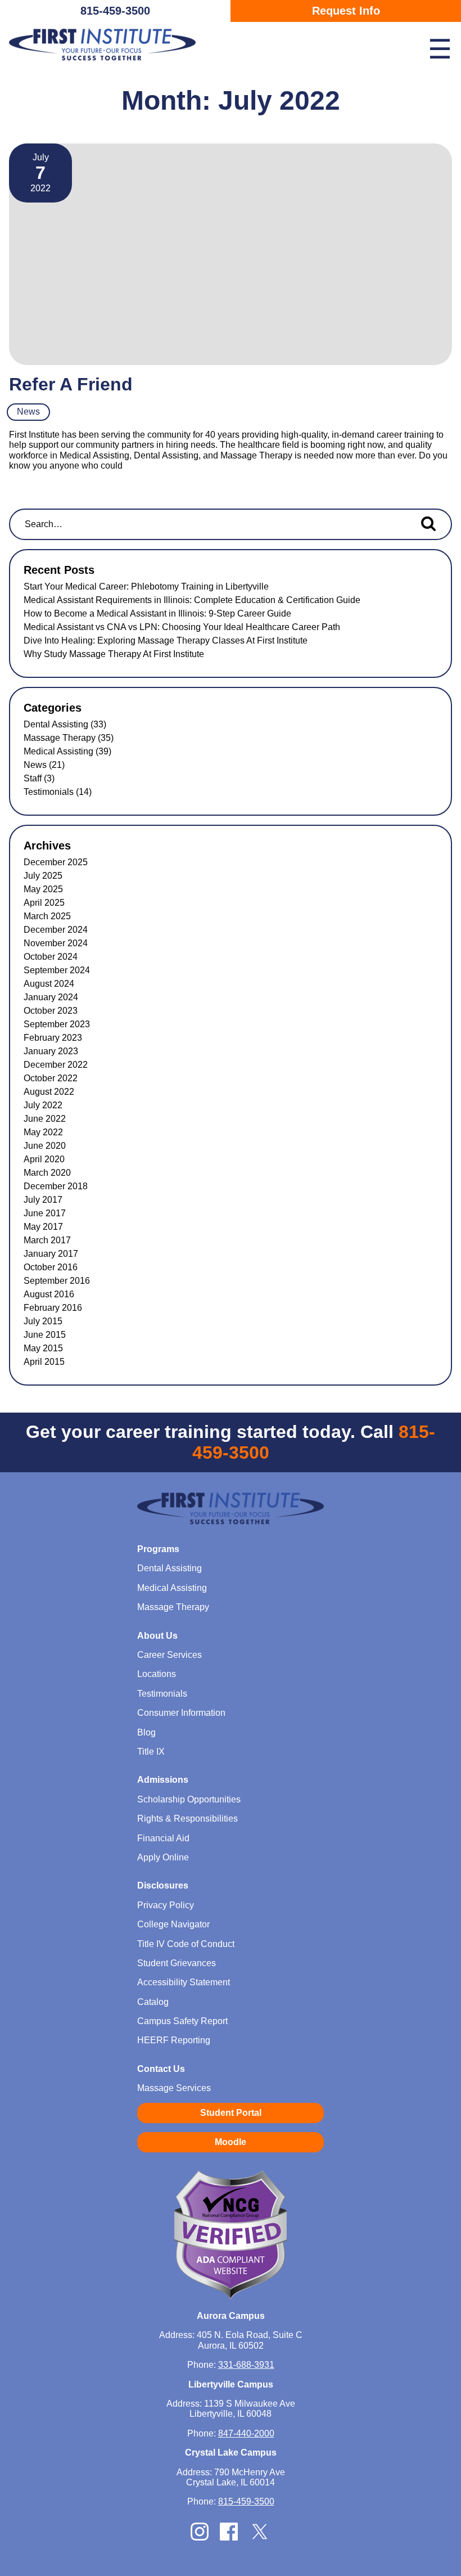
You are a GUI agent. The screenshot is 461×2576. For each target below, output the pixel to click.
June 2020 (45, 1146)
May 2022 (43, 1132)
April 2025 (44, 903)
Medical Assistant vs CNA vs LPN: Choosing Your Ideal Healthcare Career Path (182, 627)
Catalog (153, 2002)
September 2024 (57, 970)
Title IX (151, 1752)
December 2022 (56, 1065)
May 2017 (43, 1227)
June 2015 (45, 1335)
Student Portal (231, 2113)
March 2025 (47, 916)
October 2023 (51, 1011)
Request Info (346, 11)
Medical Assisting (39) (67, 751)
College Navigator (173, 1924)
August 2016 (49, 1294)
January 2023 (51, 1051)
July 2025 (43, 876)
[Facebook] (229, 2537)
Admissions (163, 1780)
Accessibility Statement (184, 1982)
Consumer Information (181, 1713)
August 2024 (49, 984)
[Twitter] (260, 2539)
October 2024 (51, 957)
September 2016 (57, 1281)
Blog (146, 1732)
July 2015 (43, 1321)
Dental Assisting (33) (65, 724)
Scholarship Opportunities (189, 1799)
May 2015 (43, 1348)
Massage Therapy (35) (69, 738)
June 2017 (45, 1213)
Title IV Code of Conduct (186, 1944)
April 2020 (44, 1159)
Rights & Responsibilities (187, 1819)
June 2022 (45, 1119)
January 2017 (51, 1254)
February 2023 (53, 1038)
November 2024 (56, 943)
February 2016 (53, 1308)
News (28, 412)
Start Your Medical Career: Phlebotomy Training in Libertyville (146, 586)
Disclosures (163, 1885)
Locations (157, 1674)
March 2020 (47, 1173)
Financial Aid (163, 1838)
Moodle (231, 2142)
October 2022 (51, 1078)
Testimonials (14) (58, 792)
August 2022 (49, 1092)
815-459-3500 (115, 11)
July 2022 (43, 1105)
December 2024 (56, 930)
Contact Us (161, 2069)
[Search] (428, 523)
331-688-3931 (246, 2365)
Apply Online (163, 1857)
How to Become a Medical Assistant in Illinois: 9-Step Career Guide (157, 613)
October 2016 (51, 1267)
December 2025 (56, 862)
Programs (158, 1549)
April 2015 (44, 1362)
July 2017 (43, 1200)
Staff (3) (39, 778)
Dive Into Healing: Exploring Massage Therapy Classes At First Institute (166, 640)
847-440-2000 (246, 2433)
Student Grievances (177, 1963)
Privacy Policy (166, 1905)
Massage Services (174, 2088)
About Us (157, 1636)
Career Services (170, 1655)
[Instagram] (200, 2537)
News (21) (44, 765)
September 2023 (57, 1024)
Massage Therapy (173, 1607)
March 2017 (47, 1240)
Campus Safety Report (182, 2021)
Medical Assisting (172, 1588)
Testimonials (162, 1694)
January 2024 (51, 997)
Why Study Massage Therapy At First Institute (114, 654)
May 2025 (43, 889)
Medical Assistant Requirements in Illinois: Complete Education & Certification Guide (192, 600)
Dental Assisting (170, 1568)
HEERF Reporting (174, 2040)
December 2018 (56, 1186)
